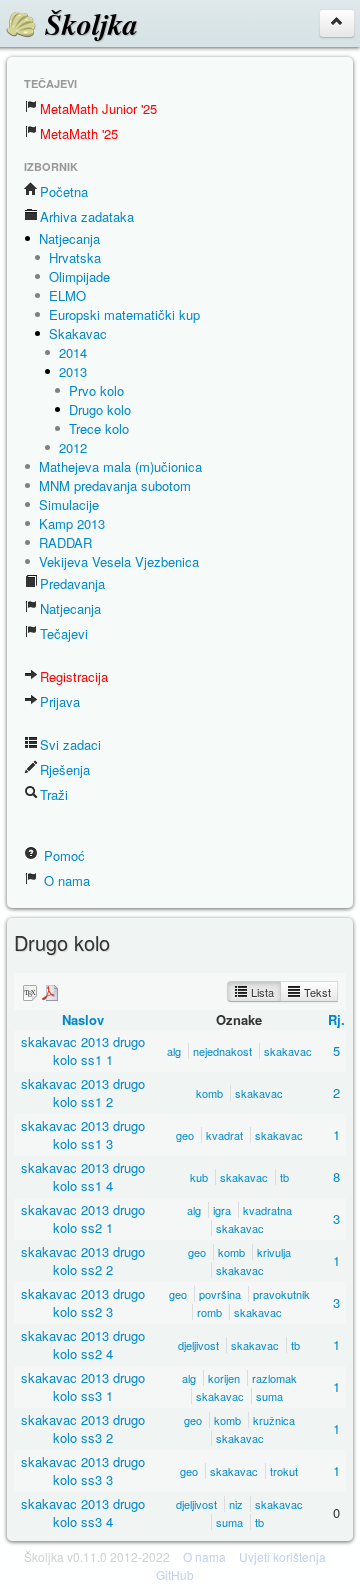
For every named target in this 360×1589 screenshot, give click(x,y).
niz (236, 1504)
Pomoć (62, 855)
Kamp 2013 (72, 523)
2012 (73, 447)
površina (220, 1294)
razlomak (274, 1378)
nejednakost (222, 1051)
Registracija (74, 676)
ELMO (67, 295)
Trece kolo (99, 428)
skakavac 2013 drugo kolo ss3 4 (83, 1512)
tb (284, 1177)
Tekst (316, 992)
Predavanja (72, 583)
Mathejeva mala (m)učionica (120, 466)
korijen (224, 1378)
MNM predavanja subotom (115, 485)
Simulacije (69, 504)
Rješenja (65, 769)
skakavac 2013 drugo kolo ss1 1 (83, 1050)
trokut (284, 1471)
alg (174, 1051)
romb (209, 1312)
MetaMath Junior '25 (98, 108)
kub (199, 1177)
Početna (64, 191)
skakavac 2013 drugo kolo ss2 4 (83, 1344)
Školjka (87, 24)
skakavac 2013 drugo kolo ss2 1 (83, 1218)
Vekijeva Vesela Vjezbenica (119, 561)
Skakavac (78, 333)
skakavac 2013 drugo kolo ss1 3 (83, 1134)
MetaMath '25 (79, 133)
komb (209, 1093)
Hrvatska (75, 257)
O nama (65, 880)
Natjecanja (69, 238)
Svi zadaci (70, 744)
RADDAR (65, 542)
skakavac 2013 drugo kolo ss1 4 (83, 1176)
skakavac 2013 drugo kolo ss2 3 (83, 1302)
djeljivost (198, 1345)
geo (185, 1135)
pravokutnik (281, 1294)
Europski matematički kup (124, 314)
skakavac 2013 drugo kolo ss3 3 (83, 1470)
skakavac (288, 1051)
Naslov (83, 1019)
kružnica (274, 1420)
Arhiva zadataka (87, 216)
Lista (261, 992)
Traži (54, 794)
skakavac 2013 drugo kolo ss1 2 (83, 1092)
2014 (73, 352)
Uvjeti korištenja (282, 1556)
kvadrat (224, 1135)
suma (269, 1396)
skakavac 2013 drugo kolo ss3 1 (83, 1386)
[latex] (30, 992)
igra (222, 1210)
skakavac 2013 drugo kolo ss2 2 (83, 1260)
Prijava (60, 701)
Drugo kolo (100, 409)
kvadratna (267, 1210)
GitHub (175, 1574)
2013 (73, 371)
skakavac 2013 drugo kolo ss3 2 (83, 1428)
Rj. (336, 1019)
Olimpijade (79, 276)
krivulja (274, 1252)
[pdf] (50, 992)
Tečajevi (64, 633)
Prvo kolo (96, 390)
